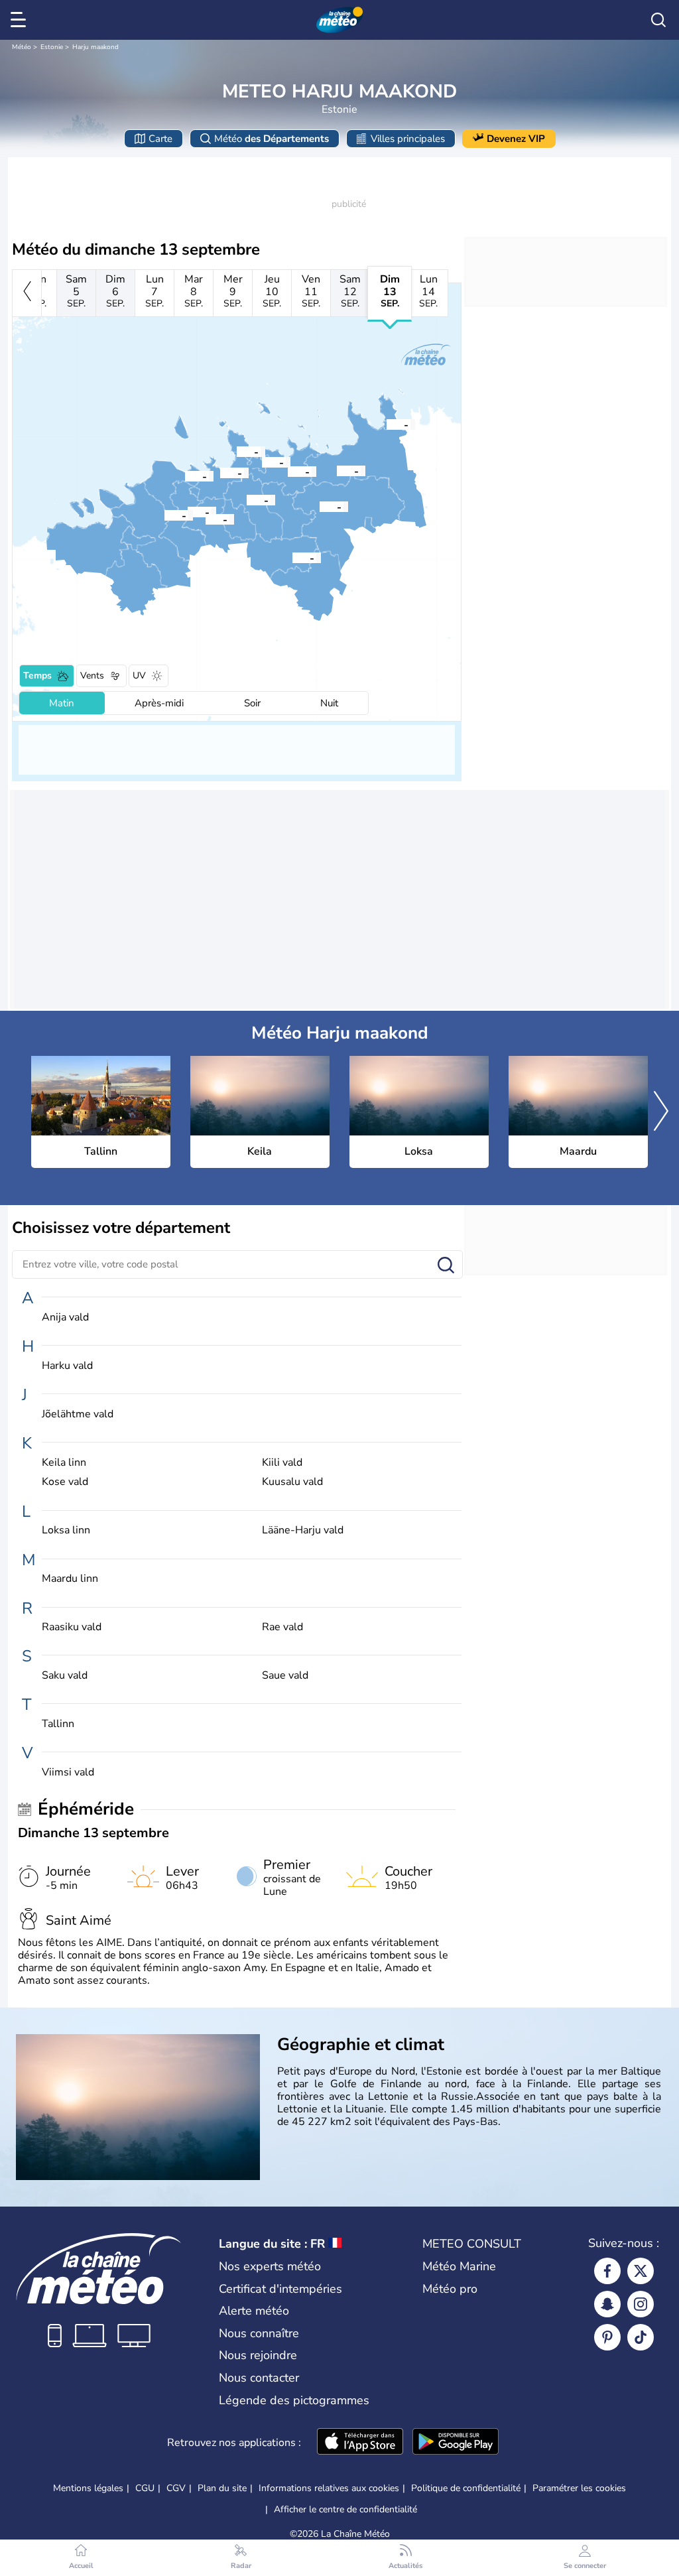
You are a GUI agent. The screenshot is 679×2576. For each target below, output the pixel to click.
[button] (220, 472)
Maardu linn (70, 1579)
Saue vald (285, 1676)
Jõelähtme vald (78, 1414)
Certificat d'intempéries (280, 2289)
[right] (661, 1112)
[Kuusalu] (337, 470)
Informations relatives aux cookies (329, 2488)
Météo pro (450, 2289)
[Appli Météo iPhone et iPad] (360, 2443)
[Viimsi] (237, 451)
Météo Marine (459, 2266)
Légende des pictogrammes (294, 2400)
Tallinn (58, 1724)
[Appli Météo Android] (456, 2443)
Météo (22, 47)
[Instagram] (641, 2304)
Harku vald (67, 1366)
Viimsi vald (68, 1772)
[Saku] (206, 519)
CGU (145, 2488)
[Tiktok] (641, 2337)
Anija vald (65, 1318)
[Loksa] (387, 424)
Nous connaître (259, 2333)
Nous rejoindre (258, 2355)
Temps (37, 676)
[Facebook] (607, 2271)
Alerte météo (254, 2311)
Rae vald (282, 1627)
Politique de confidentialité (466, 2488)
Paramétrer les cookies (579, 2488)
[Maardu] (262, 462)
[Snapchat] (607, 2304)
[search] (658, 20)
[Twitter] (641, 2271)
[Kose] (292, 557)
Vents (92, 676)
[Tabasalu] (185, 476)
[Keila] (164, 515)
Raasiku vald (72, 1627)
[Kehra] (320, 506)
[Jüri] (247, 499)
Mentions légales (88, 2488)
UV (139, 676)
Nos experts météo (270, 2266)
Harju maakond (95, 47)
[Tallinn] (220, 472)
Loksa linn (66, 1530)
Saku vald (65, 1676)
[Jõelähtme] (288, 471)
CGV (176, 2488)
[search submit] (446, 1266)
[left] (27, 293)
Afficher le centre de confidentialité (345, 2510)
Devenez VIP (516, 139)
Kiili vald (282, 1463)
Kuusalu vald (292, 1482)
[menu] (21, 20)
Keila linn (64, 1463)
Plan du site (222, 2488)
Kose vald (65, 1482)
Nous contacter (259, 2378)
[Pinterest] (607, 2337)
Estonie (52, 47)
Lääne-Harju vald (303, 1530)
